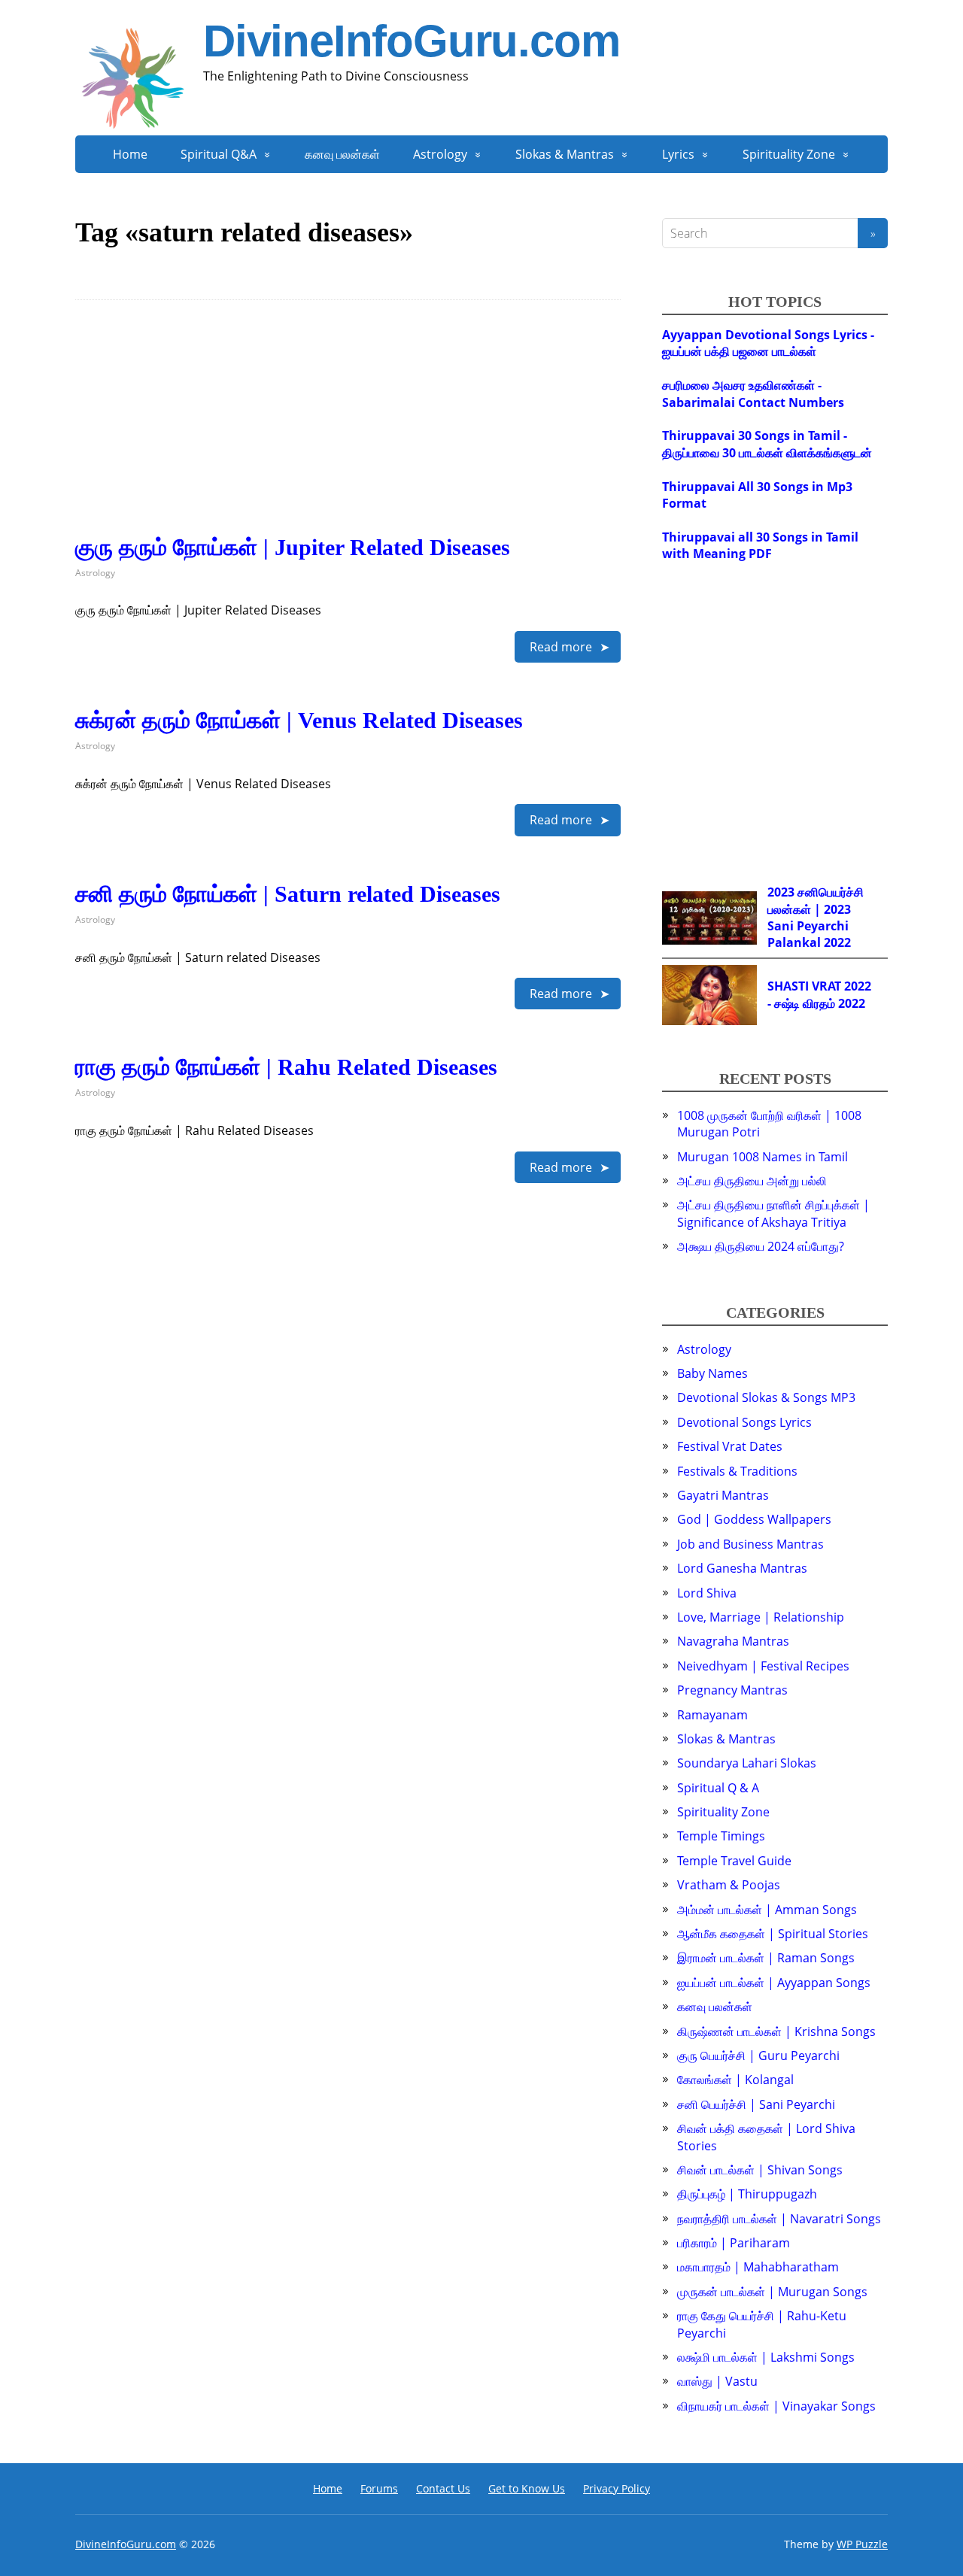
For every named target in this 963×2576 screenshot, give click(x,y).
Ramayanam (712, 1715)
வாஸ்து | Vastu (717, 2381)
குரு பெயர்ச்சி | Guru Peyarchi (758, 2056)
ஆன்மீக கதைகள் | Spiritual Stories (773, 1934)
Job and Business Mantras (750, 1544)
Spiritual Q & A (718, 1788)
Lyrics (678, 154)
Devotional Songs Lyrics (744, 1422)
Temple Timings (721, 1836)
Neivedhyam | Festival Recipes (763, 1666)
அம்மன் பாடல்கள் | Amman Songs (767, 1910)
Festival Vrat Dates (730, 1446)
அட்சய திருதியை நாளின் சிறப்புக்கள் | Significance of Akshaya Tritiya (773, 1213)
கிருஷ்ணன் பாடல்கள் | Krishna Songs (776, 2031)
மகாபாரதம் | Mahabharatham (758, 2267)
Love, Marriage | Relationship (761, 1617)
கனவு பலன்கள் (342, 154)
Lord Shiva (707, 1593)
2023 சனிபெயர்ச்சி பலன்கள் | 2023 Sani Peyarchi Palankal (816, 917)
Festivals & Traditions (737, 1471)
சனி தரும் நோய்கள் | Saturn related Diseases (288, 894)
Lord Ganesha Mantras (742, 1568)
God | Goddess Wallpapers (754, 1519)
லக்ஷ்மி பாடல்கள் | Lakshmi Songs (766, 2357)
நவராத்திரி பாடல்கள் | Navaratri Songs (779, 2219)
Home (130, 154)
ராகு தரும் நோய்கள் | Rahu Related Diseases (286, 1067)
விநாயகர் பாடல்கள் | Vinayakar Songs (776, 2406)
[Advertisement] (348, 429)
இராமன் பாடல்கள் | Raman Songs (766, 1958)
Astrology (440, 154)
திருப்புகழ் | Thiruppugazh (747, 2194)
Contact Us (443, 2488)
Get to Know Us (527, 2488)
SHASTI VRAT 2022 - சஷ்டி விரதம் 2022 (819, 994)
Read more (561, 647)
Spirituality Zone (789, 154)
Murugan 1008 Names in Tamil (763, 1157)
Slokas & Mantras (565, 154)
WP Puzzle (862, 2544)
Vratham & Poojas (729, 1885)
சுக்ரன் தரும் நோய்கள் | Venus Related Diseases (299, 720)
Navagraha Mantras (733, 1641)
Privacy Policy (617, 2488)
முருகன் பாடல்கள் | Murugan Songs (772, 2292)
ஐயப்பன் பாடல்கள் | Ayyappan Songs (774, 1983)
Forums (379, 2488)
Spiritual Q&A (219, 154)
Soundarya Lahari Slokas (747, 1763)
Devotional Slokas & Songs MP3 (766, 1397)
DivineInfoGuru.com (411, 41)
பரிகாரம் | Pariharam (734, 2243)
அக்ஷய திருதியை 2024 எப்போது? (761, 1246)
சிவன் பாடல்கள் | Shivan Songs (760, 2170)
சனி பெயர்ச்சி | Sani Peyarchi (756, 2104)
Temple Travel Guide (734, 1861)
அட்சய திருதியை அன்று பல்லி (752, 1181)
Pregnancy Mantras (732, 1690)
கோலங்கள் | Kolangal (735, 2080)
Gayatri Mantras (723, 1495)
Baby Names (712, 1373)
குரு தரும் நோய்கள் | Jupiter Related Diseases (293, 547)
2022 (837, 942)
